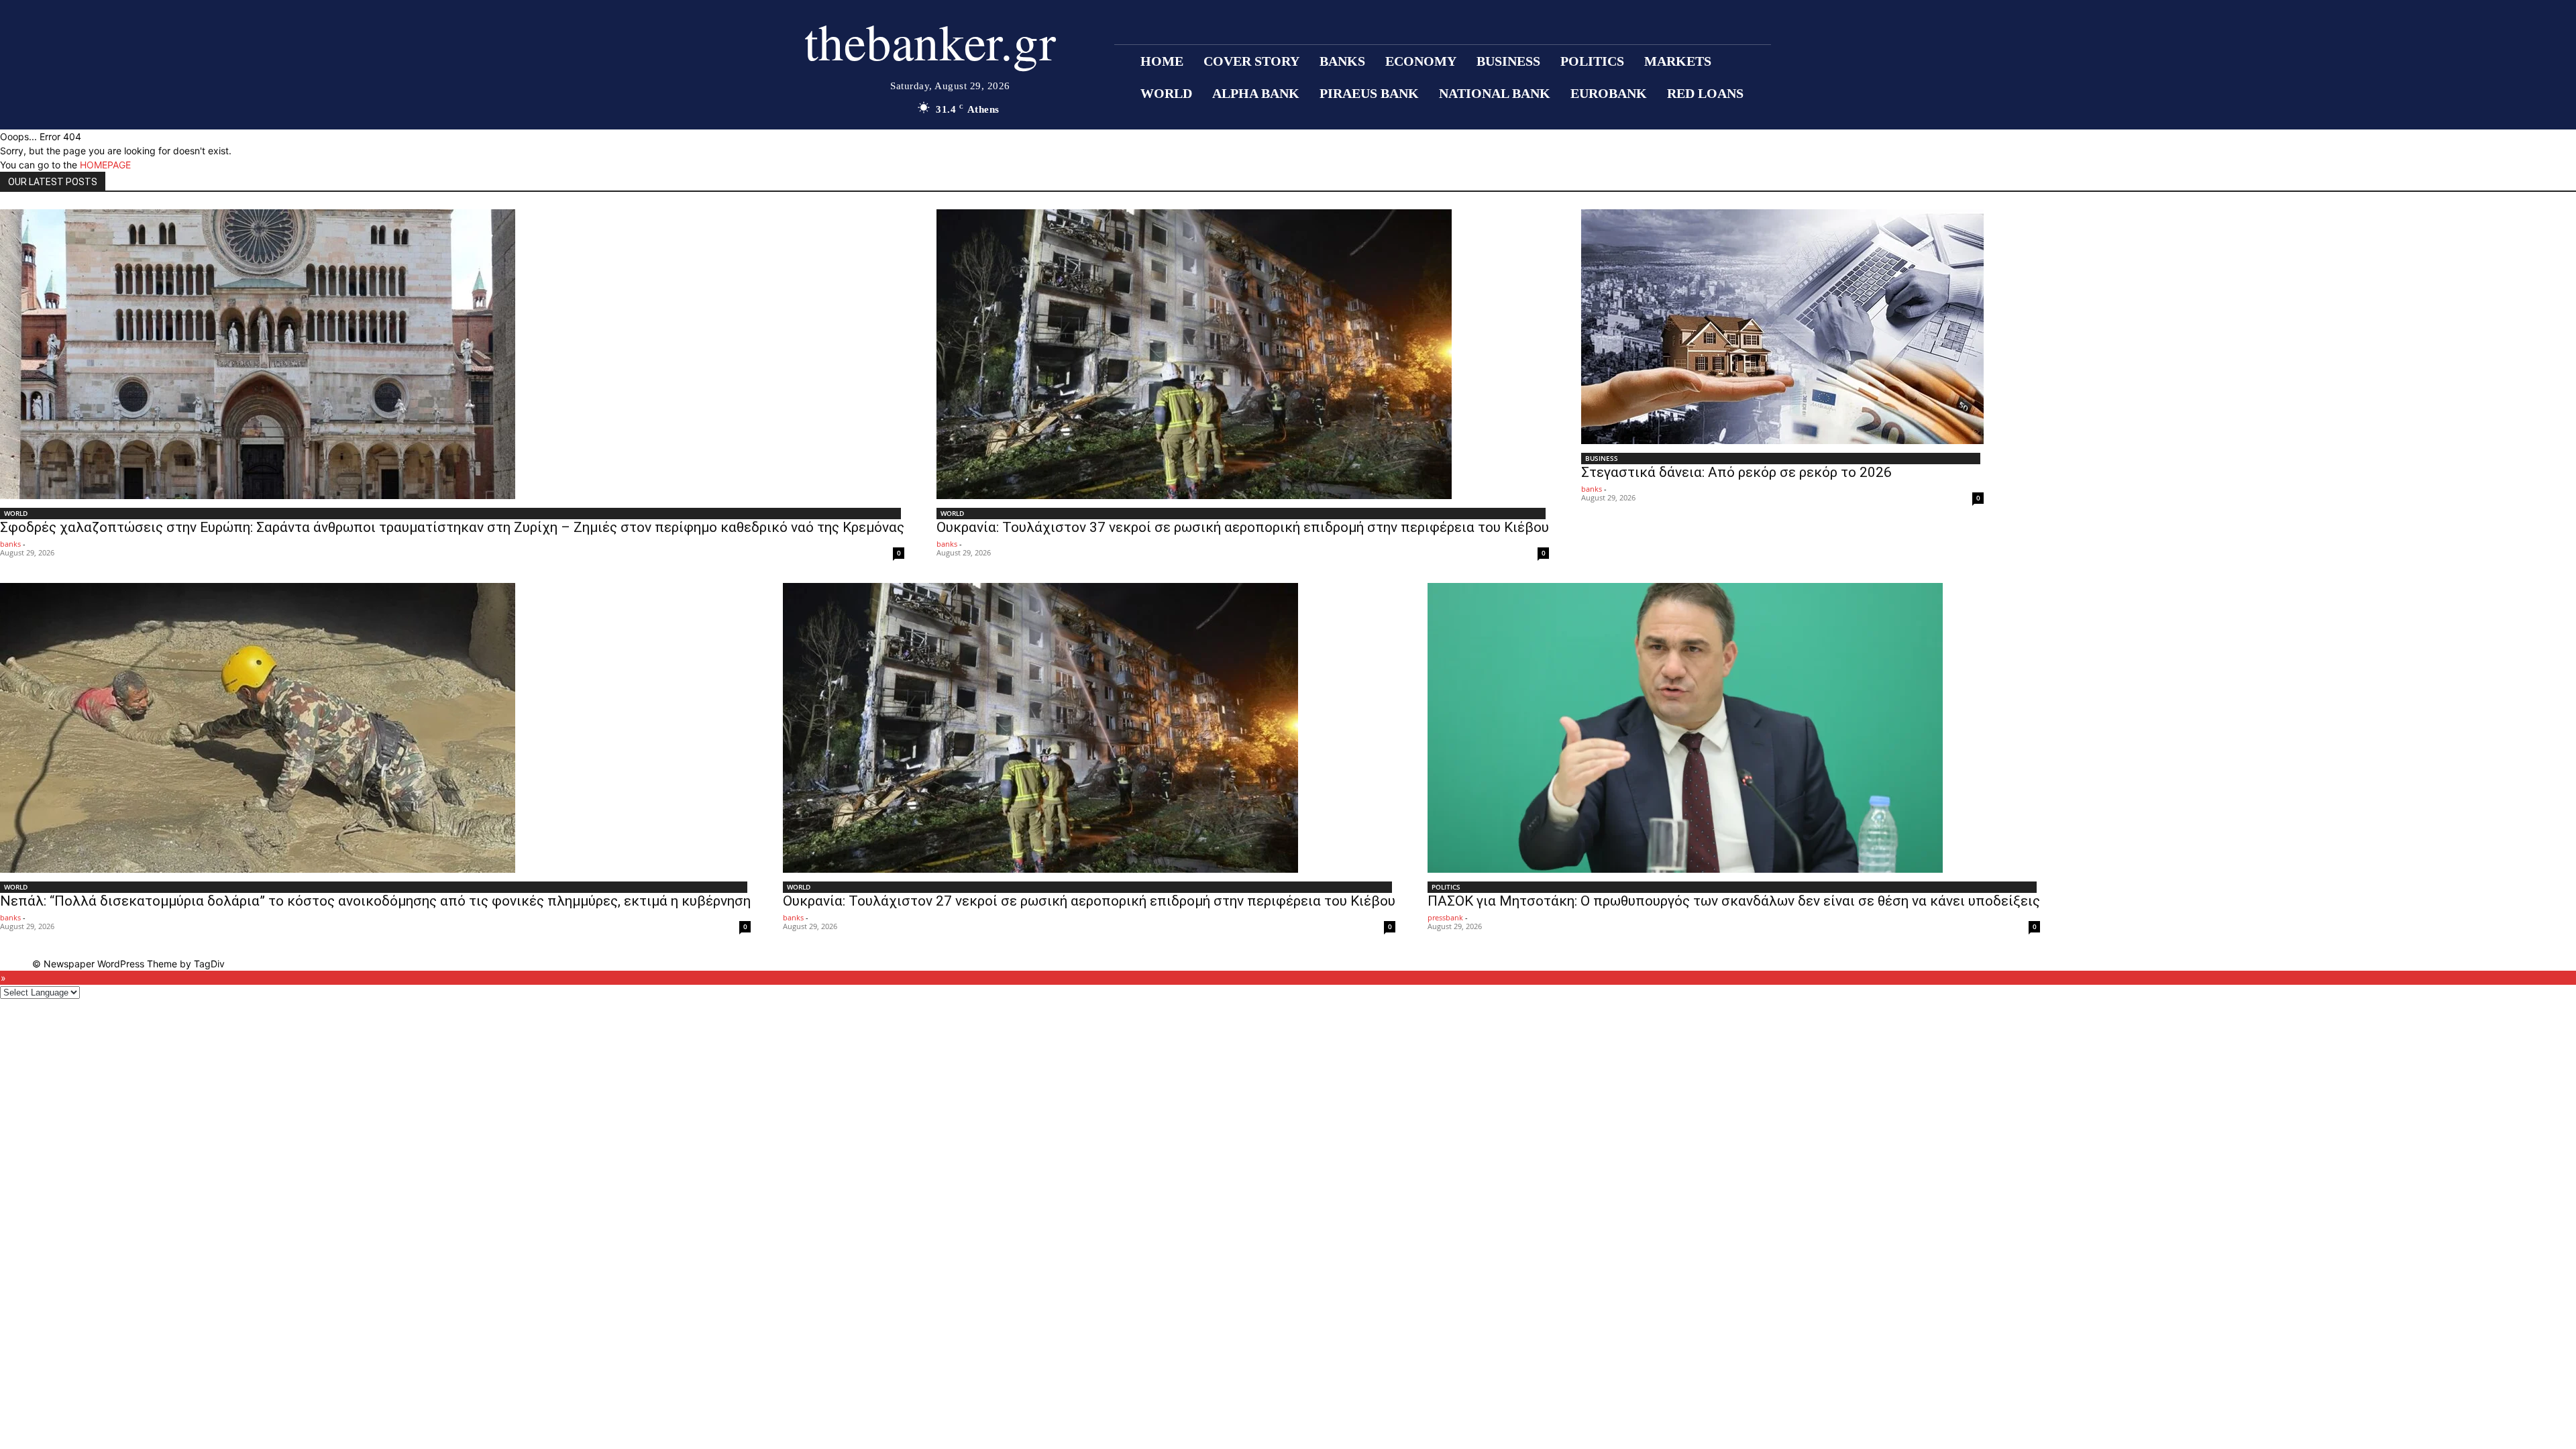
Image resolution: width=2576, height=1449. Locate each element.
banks (10, 544)
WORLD (16, 513)
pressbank (1445, 917)
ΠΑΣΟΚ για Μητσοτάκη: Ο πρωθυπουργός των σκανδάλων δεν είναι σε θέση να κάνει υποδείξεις (1734, 901)
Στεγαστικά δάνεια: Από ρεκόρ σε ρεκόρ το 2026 (1736, 472)
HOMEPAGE (105, 165)
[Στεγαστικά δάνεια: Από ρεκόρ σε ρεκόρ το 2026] (1782, 327)
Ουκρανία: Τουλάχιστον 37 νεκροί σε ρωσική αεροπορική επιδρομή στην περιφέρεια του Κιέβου (1243, 527)
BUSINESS (1602, 458)
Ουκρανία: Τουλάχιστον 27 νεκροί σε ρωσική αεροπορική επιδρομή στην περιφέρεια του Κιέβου (1089, 901)
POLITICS (1446, 887)
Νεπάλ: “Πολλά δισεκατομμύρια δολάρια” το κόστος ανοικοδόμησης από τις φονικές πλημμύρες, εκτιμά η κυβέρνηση (375, 901)
